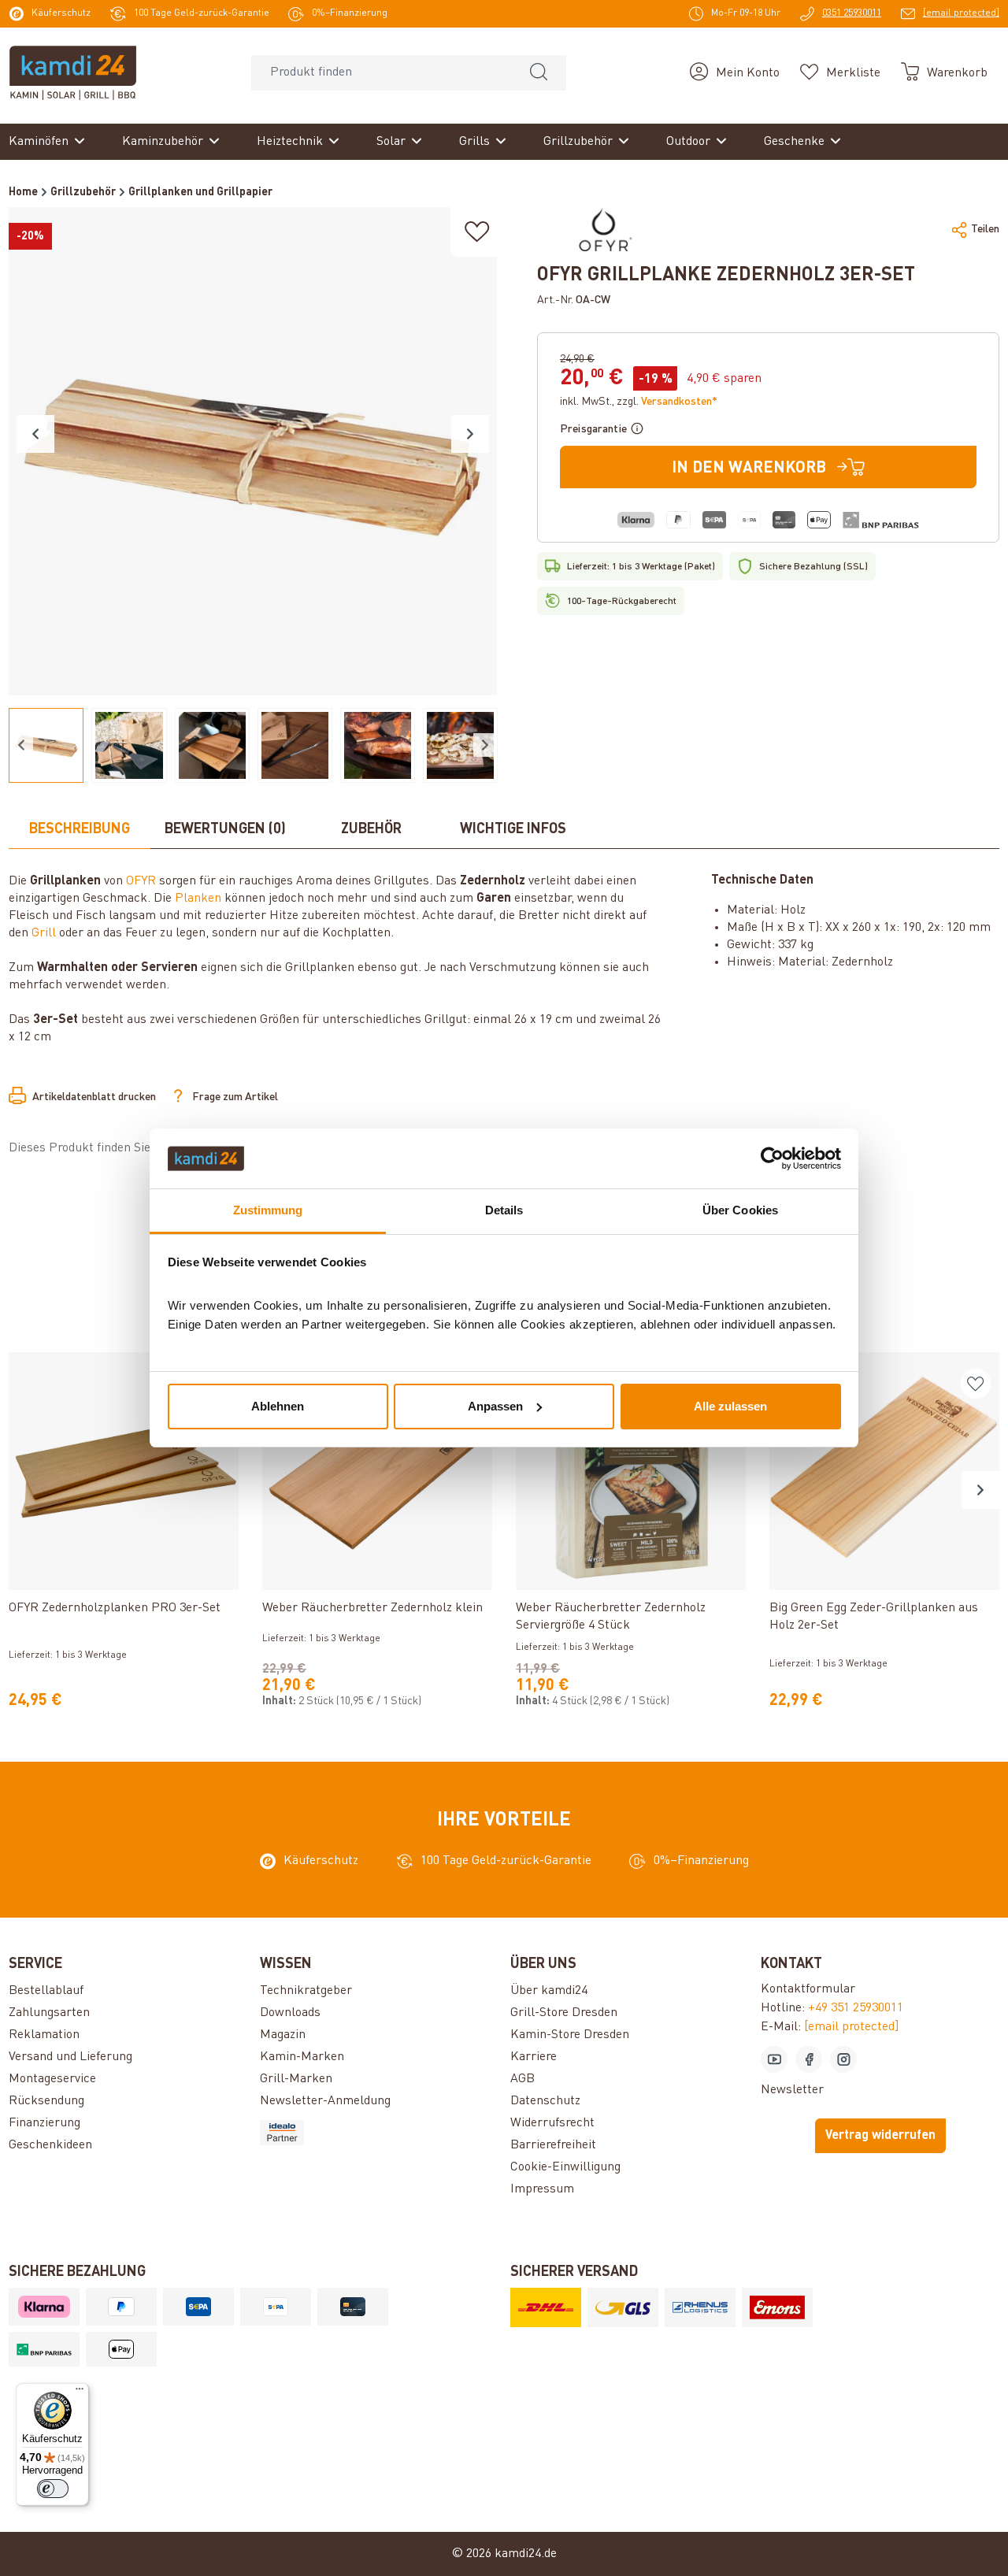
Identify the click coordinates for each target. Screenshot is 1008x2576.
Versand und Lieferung (70, 2057)
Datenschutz (545, 2101)
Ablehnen (278, 1406)
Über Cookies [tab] (740, 1210)
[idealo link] (379, 2133)
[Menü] (80, 2393)
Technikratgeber (306, 1991)
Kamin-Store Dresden (570, 2035)
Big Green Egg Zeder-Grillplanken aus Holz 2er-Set (874, 1617)
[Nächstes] (470, 434)
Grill (44, 933)
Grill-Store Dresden (564, 2013)
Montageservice (52, 2079)
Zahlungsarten (49, 2013)
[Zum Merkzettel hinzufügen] (477, 232)
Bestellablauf (46, 1991)
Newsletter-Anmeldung (325, 2101)
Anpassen (495, 1406)
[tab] (80, 830)
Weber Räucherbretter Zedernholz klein (372, 1608)
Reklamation (44, 2035)
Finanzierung (44, 2123)
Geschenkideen (50, 2145)
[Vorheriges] (35, 434)
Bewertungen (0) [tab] (225, 829)
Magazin (283, 2035)
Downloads (290, 2013)
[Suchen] (539, 73)
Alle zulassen (730, 1406)
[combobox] (382, 73)
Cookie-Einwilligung (565, 2167)
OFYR (141, 881)
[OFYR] (606, 229)
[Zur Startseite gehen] (73, 72)
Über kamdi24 (549, 1991)
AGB (523, 2079)
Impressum (542, 2189)
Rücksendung (46, 2101)
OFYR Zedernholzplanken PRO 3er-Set (115, 1608)
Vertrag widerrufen (880, 2136)
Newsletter (792, 2090)
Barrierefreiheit (553, 2145)
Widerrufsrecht (552, 2123)
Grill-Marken (296, 2079)
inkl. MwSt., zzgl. (639, 402)
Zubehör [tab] (371, 829)
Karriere (534, 2057)
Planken (198, 899)
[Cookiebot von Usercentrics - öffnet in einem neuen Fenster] (772, 1158)
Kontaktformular (808, 1989)
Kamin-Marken (302, 2057)
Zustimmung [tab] (268, 1210)
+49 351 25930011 (856, 2008)
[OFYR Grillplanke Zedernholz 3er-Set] (253, 451)
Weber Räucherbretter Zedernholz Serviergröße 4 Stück (611, 1617)
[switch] (53, 2489)
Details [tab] (504, 1210)
